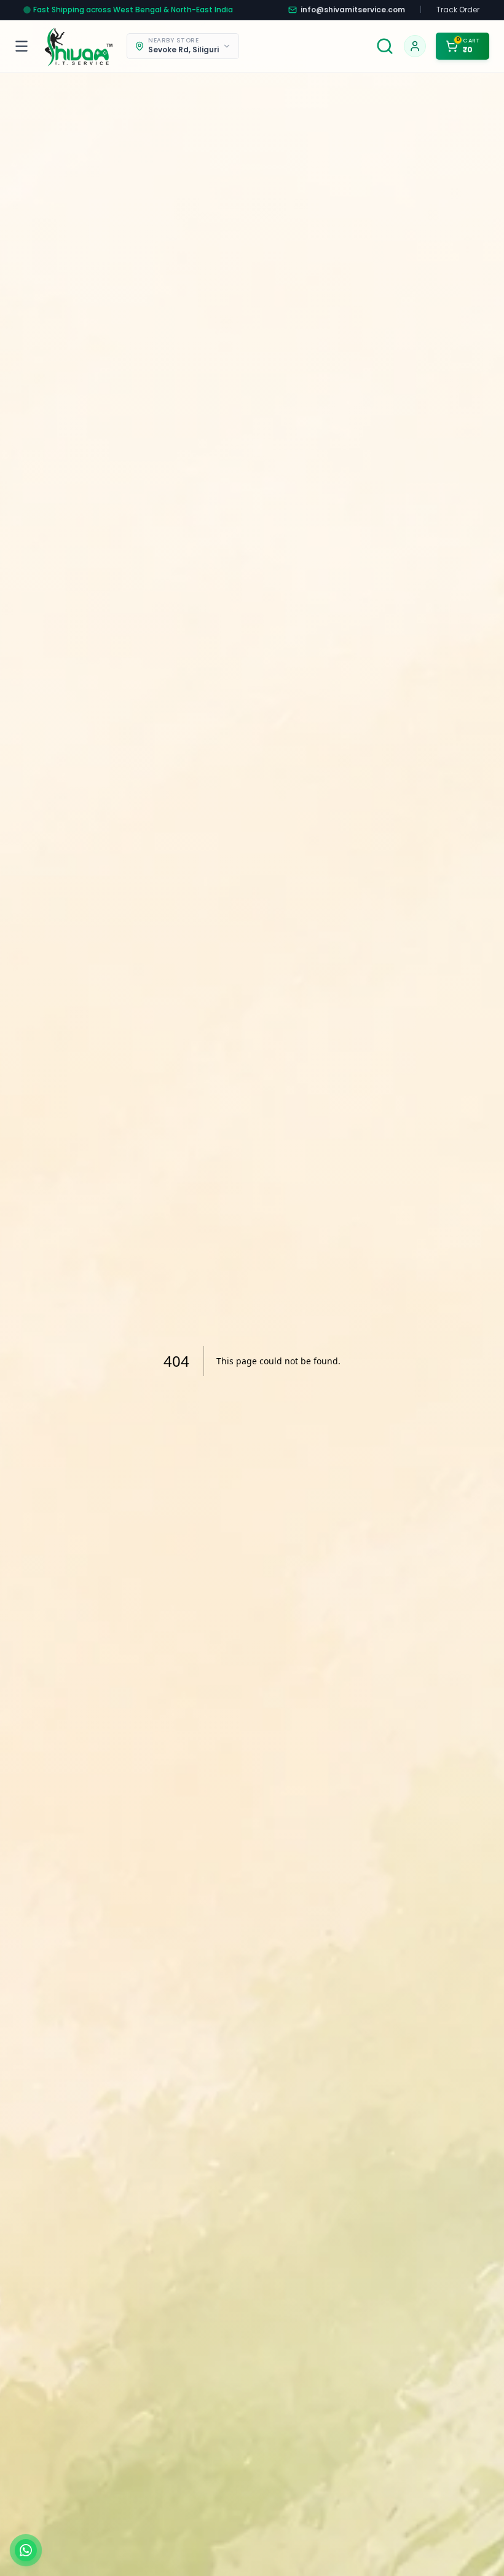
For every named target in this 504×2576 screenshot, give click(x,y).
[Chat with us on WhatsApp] (26, 2550)
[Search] (385, 46)
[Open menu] (24, 46)
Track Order (458, 10)
